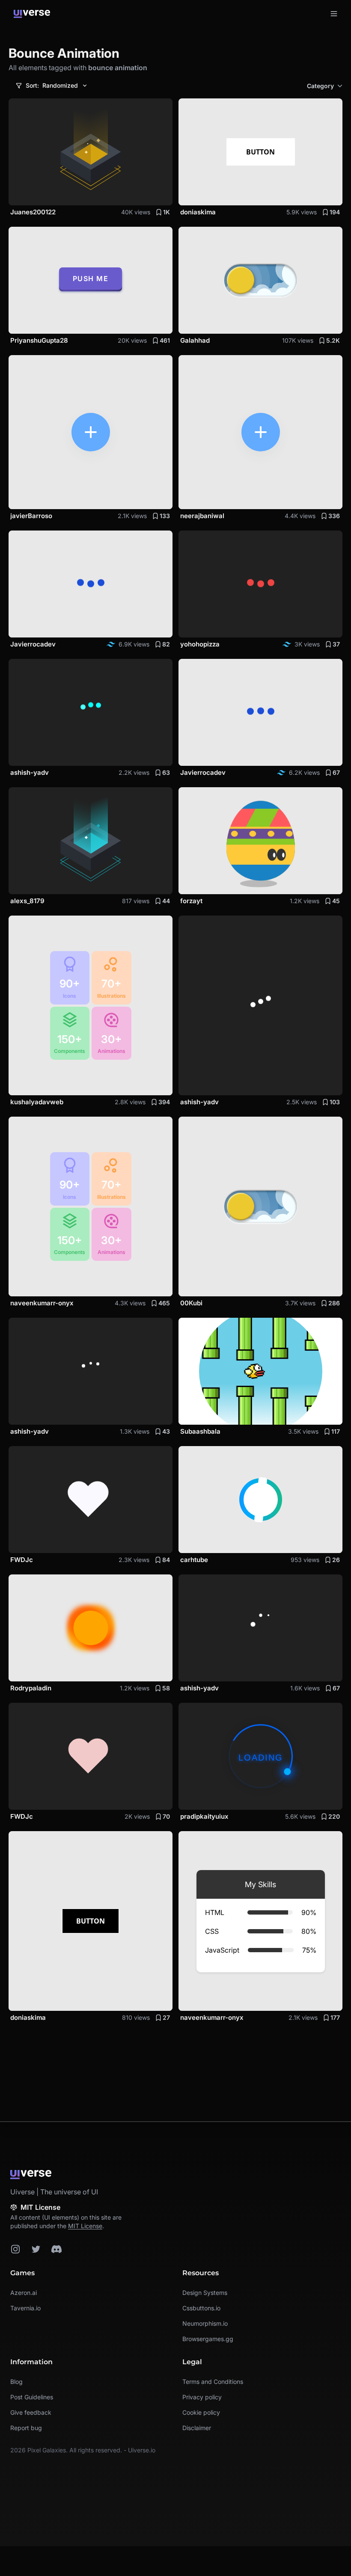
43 (166, 1431)
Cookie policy (201, 2412)
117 (336, 1431)
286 (334, 1303)
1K (167, 212)
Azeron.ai (24, 2293)
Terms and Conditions (213, 2382)
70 (166, 1816)
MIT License (85, 2226)
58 (166, 1688)
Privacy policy (202, 2397)
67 (336, 772)
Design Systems (205, 2293)
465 (164, 1303)
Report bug (26, 2428)
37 (336, 644)
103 (335, 1102)
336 (334, 516)
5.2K (333, 340)
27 (166, 2017)
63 (166, 772)
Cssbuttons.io (201, 2308)
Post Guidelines (32, 2397)
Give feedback (31, 2412)
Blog (16, 2382)
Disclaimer (197, 2428)
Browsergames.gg (208, 2339)
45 (336, 901)
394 (164, 1102)
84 (166, 1560)
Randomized (52, 85)
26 (336, 1560)
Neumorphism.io (205, 2323)
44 (166, 901)
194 (335, 212)
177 (335, 2017)
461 (165, 340)
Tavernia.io (25, 2308)
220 (334, 1816)
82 (166, 644)
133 (165, 516)
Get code (150, 194)
